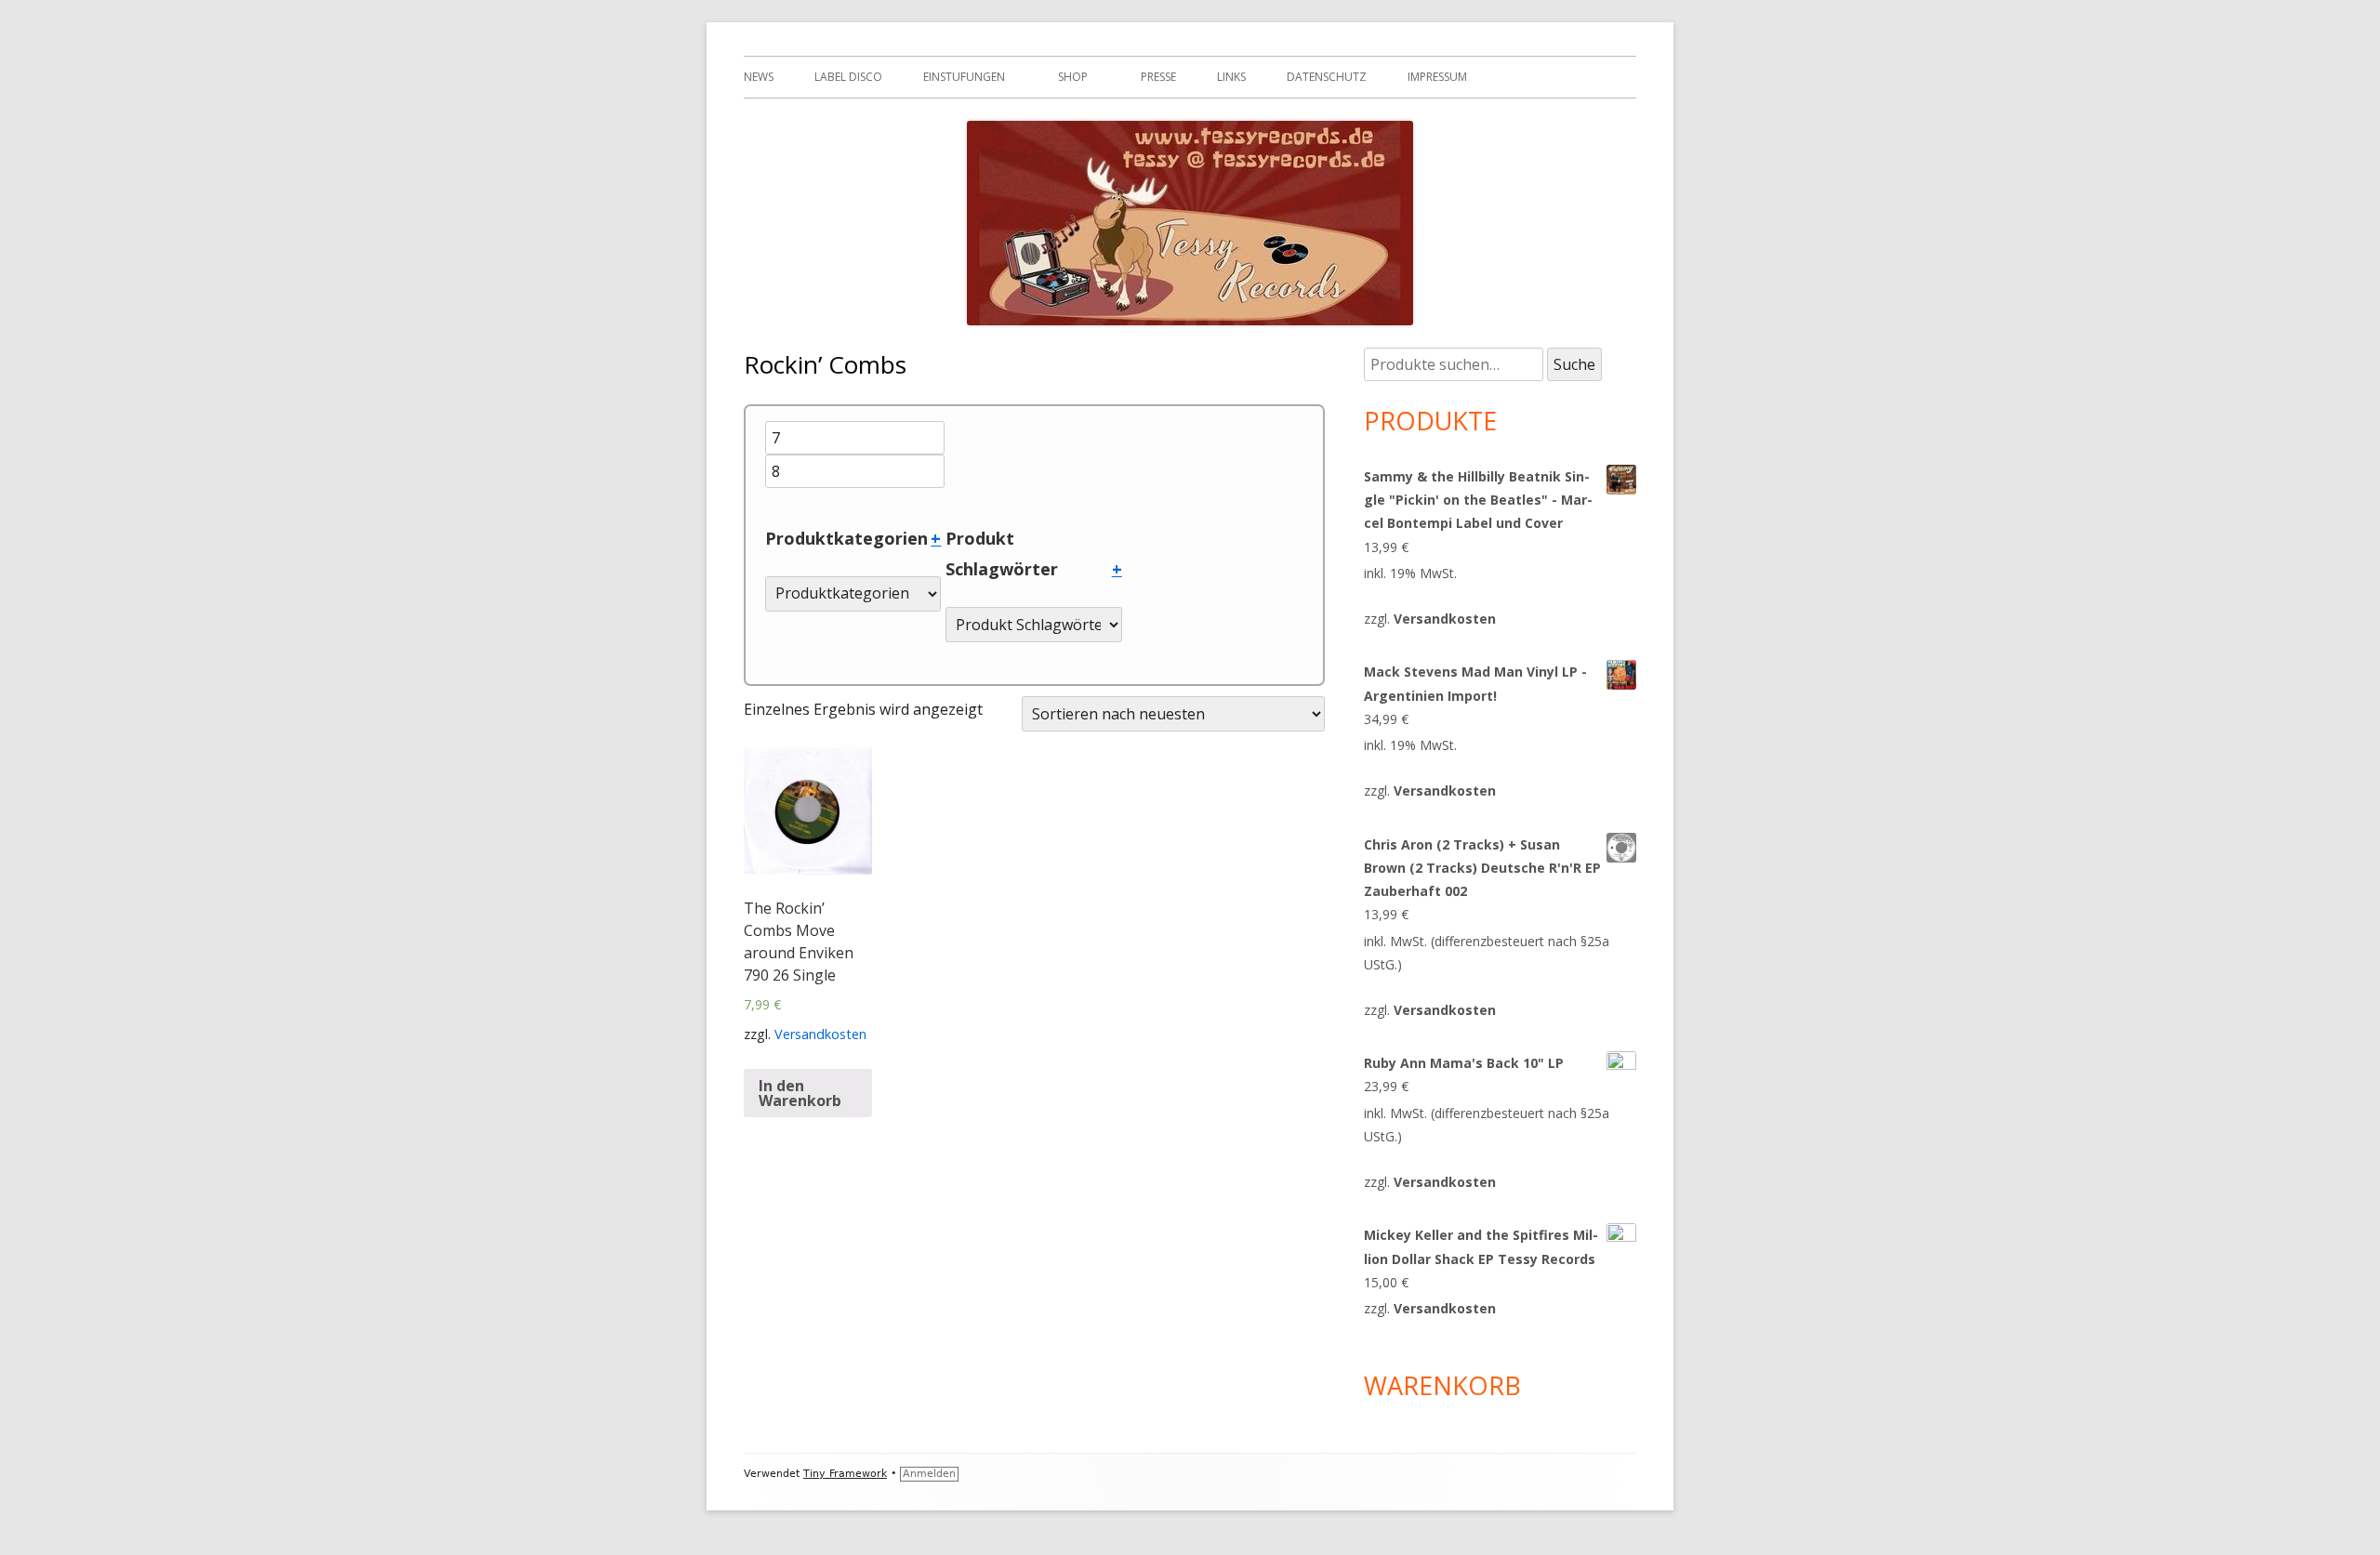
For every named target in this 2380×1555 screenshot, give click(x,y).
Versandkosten (820, 1034)
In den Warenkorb (800, 1093)
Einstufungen (964, 77)
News (759, 77)
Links (1231, 77)
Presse (1158, 77)
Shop (1073, 77)
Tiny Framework (845, 1474)
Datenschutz (1327, 77)
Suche (1574, 364)
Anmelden (929, 1474)
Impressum (1437, 77)
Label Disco (848, 77)
